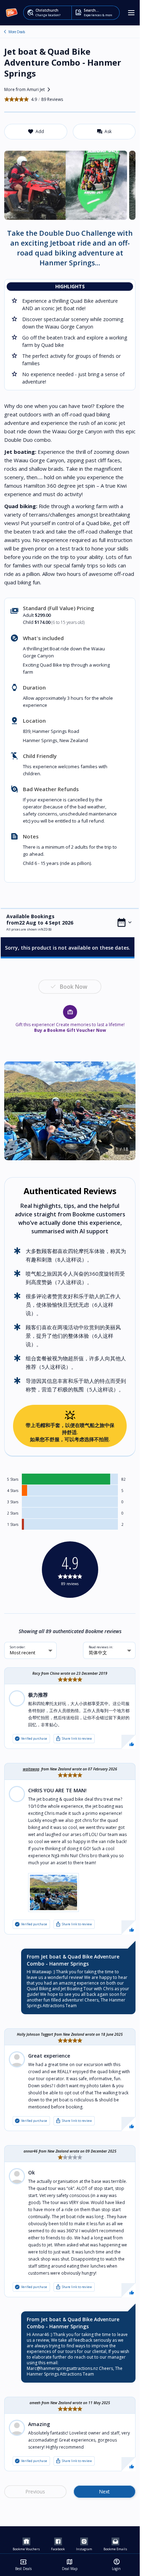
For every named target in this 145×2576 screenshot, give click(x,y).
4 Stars (13, 1491)
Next (104, 2491)
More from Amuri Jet (29, 90)
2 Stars (13, 1513)
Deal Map (70, 2565)
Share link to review (74, 1739)
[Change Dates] (125, 922)
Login (116, 2565)
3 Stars (13, 1502)
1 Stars (13, 1524)
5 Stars (13, 1479)
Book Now (74, 987)
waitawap (31, 1769)
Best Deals (23, 2565)
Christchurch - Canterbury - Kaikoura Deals (5, 32)
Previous (35, 2491)
